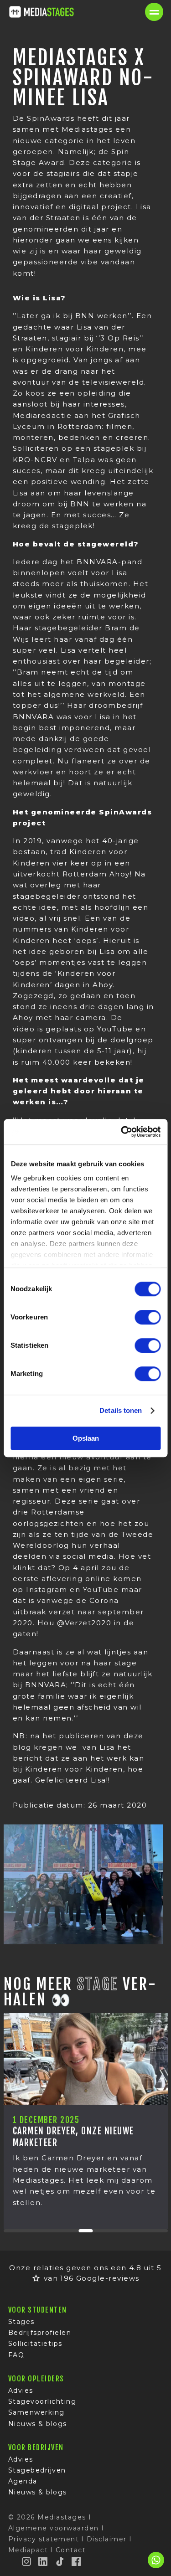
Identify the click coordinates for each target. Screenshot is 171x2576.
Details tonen (121, 1410)
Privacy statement (44, 2539)
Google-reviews (108, 2278)
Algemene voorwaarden (54, 2528)
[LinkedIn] (43, 2561)
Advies (21, 2391)
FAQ (16, 2355)
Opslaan (86, 1438)
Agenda (23, 2481)
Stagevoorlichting (42, 2401)
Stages (21, 2322)
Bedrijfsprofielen (40, 2333)
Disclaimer (107, 2539)
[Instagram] (27, 2561)
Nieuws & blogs (38, 2424)
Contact (71, 2550)
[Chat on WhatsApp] (156, 2567)
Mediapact (28, 2550)
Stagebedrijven (37, 2470)
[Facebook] (77, 2561)
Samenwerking (36, 2412)
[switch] (148, 1317)
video (24, 1029)
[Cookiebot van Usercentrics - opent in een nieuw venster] (122, 1132)
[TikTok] (60, 2561)
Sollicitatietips (35, 2344)
